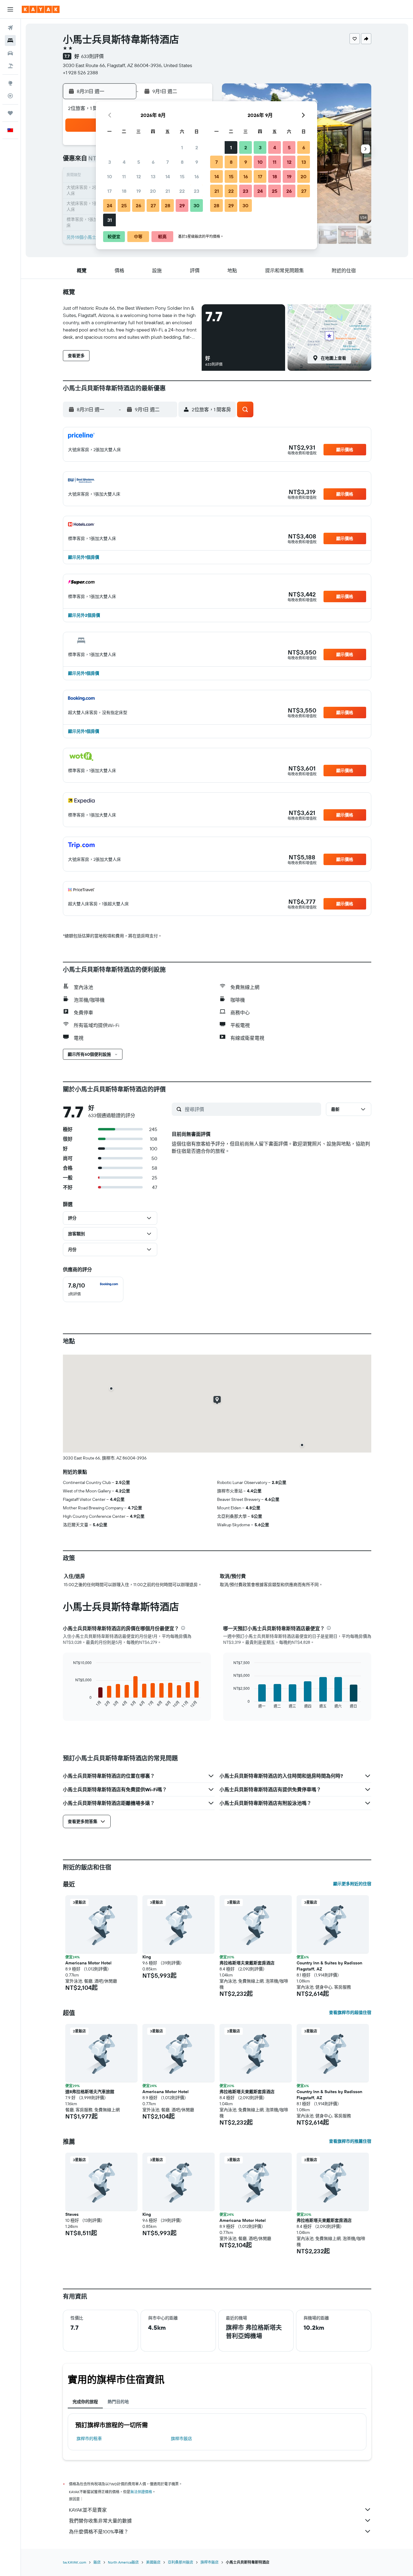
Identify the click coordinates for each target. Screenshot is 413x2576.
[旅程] (10, 113)
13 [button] (153, 176)
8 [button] (182, 162)
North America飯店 (123, 2562)
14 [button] (168, 176)
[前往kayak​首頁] (41, 9)
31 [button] (110, 220)
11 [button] (124, 176)
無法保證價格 (141, 2492)
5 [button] (139, 162)
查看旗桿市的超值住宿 (350, 2012)
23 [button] (197, 191)
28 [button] (167, 205)
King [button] (147, 1957)
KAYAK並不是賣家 (88, 2510)
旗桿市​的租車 (89, 2439)
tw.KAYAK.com (75, 2562)
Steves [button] (72, 2214)
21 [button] (168, 191)
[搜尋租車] (10, 53)
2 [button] (197, 147)
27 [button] (153, 205)
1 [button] (182, 147)
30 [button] (197, 205)
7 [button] (167, 162)
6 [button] (153, 162)
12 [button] (139, 176)
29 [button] (182, 205)
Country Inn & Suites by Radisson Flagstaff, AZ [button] (329, 1966)
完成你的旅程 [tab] (85, 2402)
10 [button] (110, 176)
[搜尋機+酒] (10, 66)
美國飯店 (153, 2562)
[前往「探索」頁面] (10, 83)
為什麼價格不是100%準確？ (99, 2532)
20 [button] (153, 191)
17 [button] (109, 191)
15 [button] (182, 176)
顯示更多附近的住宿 (352, 1884)
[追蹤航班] (10, 96)
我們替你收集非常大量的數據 (100, 2521)
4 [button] (124, 162)
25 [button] (124, 205)
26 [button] (138, 205)
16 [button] (197, 176)
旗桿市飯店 (181, 2439)
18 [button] (124, 191)
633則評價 (92, 56)
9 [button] (197, 162)
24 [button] (109, 205)
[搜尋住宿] (10, 40)
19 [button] (139, 191)
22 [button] (182, 191)
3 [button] (110, 162)
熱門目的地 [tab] (118, 2402)
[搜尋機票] (10, 28)
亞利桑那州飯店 (180, 2562)
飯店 (97, 2562)
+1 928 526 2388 (80, 73)
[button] (10, 9)
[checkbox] (93, 1289)
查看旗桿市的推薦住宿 (350, 2141)
